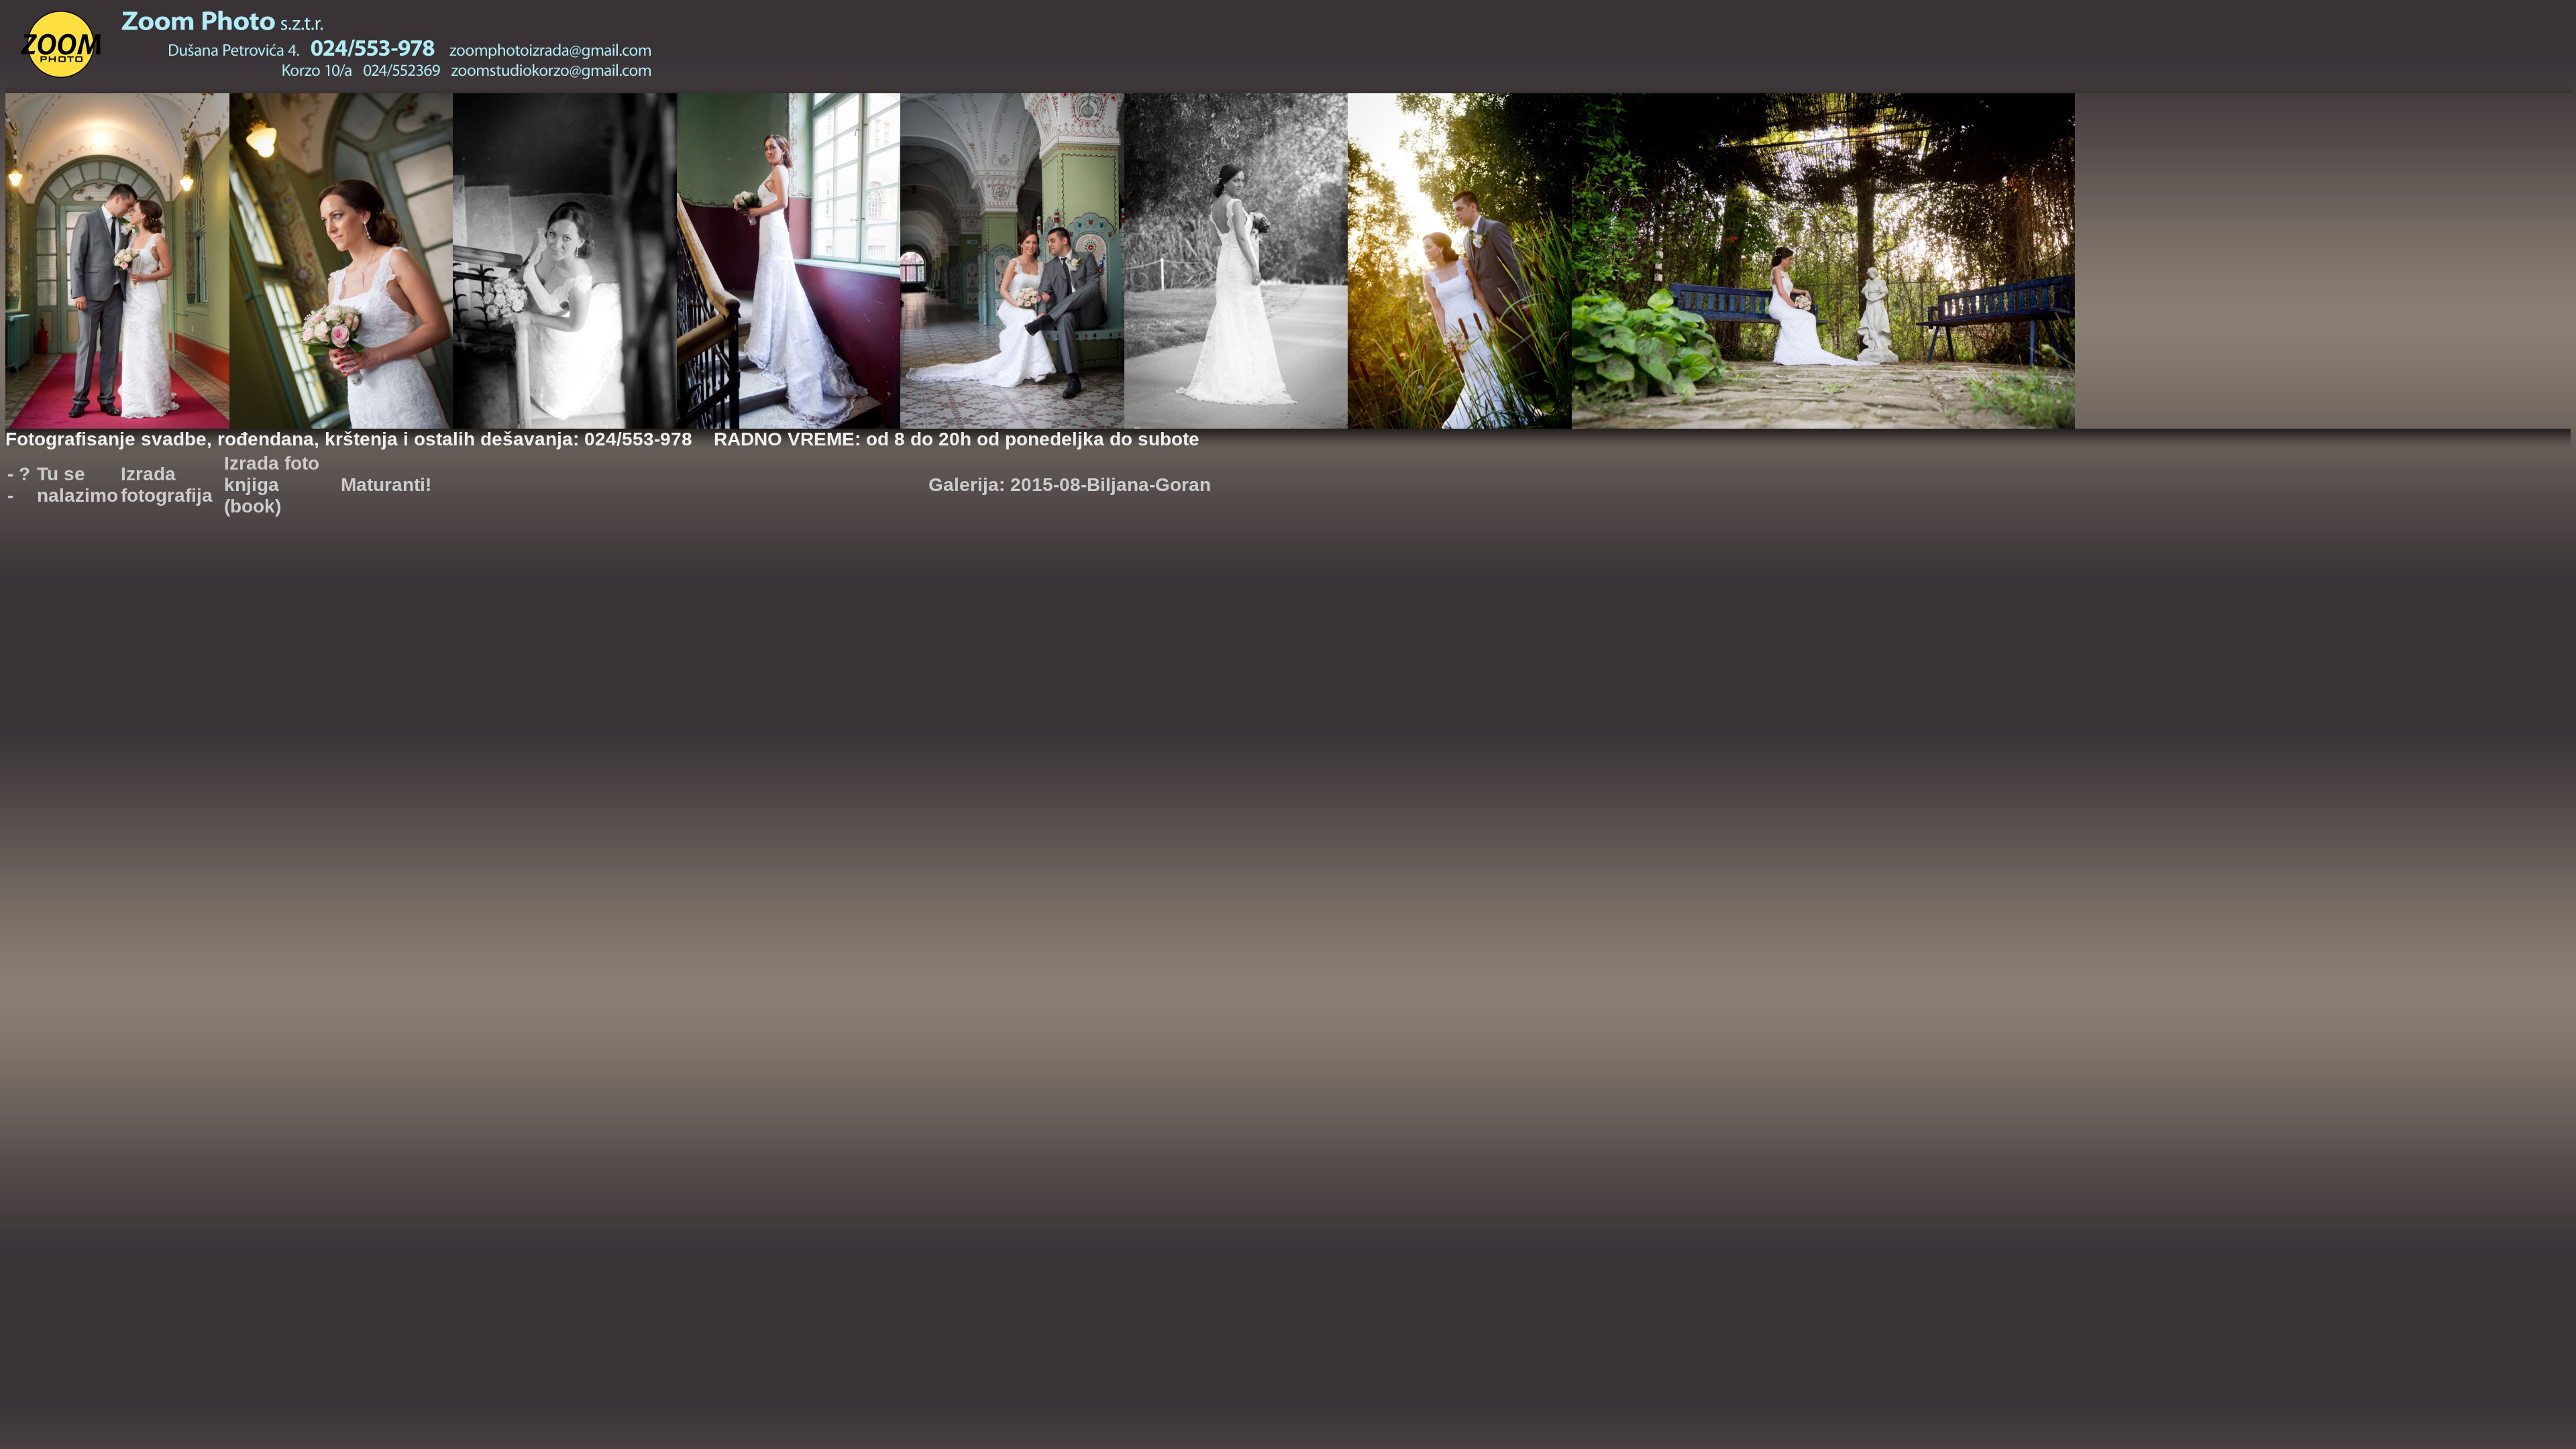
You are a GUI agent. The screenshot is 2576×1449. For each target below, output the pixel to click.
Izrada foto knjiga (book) (272, 485)
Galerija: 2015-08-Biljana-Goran (1070, 485)
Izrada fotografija (167, 485)
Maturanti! (386, 485)
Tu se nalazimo (77, 485)
